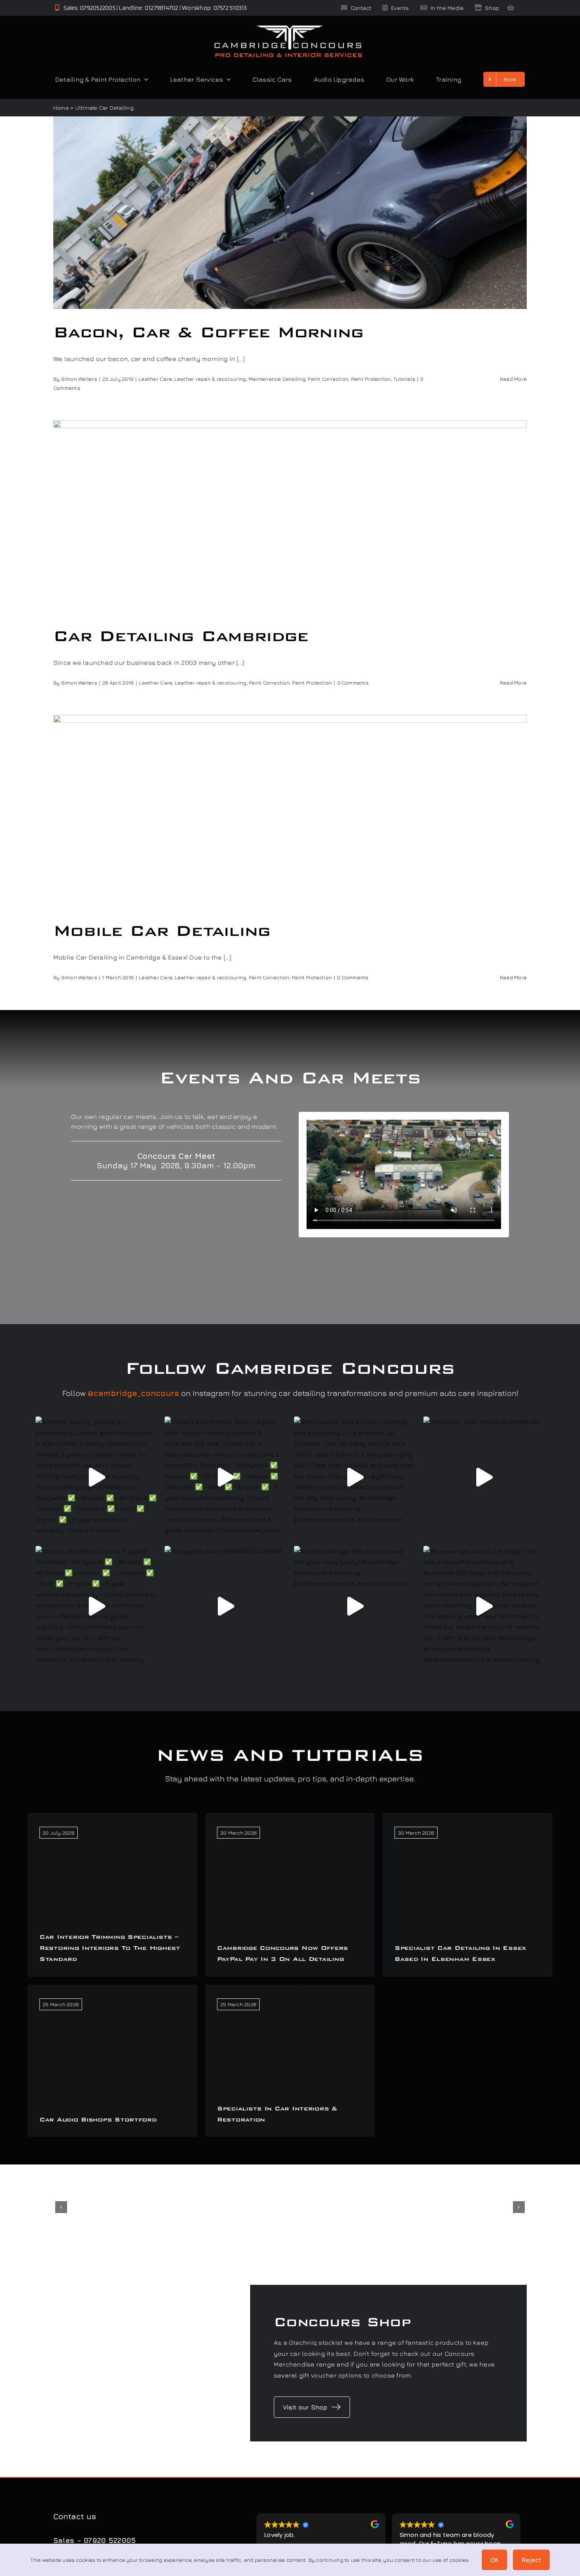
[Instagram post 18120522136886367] (484, 1477)
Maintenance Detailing (277, 379)
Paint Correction (328, 379)
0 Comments (353, 683)
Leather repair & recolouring (210, 379)
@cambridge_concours (133, 1393)
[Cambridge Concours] (288, 27)
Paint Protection (371, 379)
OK (494, 2560)
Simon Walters (79, 379)
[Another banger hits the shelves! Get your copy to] (355, 1607)
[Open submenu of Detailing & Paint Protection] (144, 79)
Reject (531, 2560)
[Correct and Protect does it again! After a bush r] (225, 1477)
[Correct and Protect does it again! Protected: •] (96, 1607)
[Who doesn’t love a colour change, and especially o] (355, 1477)
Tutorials (404, 379)
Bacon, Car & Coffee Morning (209, 332)
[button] (61, 2207)
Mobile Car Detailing (162, 931)
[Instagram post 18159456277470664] (225, 1607)
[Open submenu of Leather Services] (227, 79)
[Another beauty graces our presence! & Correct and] (96, 1477)
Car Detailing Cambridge (181, 636)
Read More (513, 379)
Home (61, 108)
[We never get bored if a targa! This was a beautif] (484, 1607)
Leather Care (155, 379)
